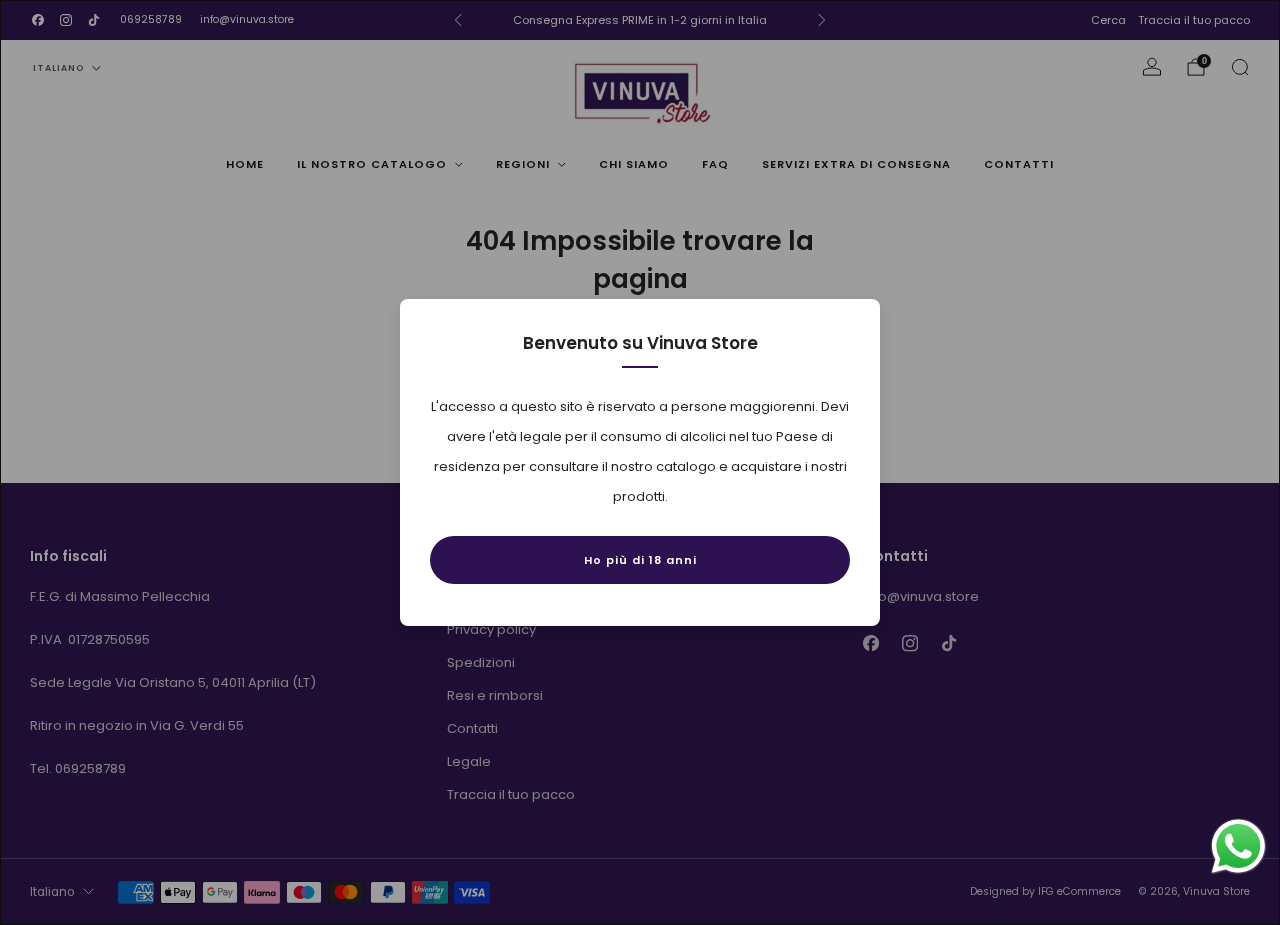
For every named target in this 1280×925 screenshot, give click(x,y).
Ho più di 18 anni (640, 560)
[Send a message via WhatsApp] (1238, 846)
